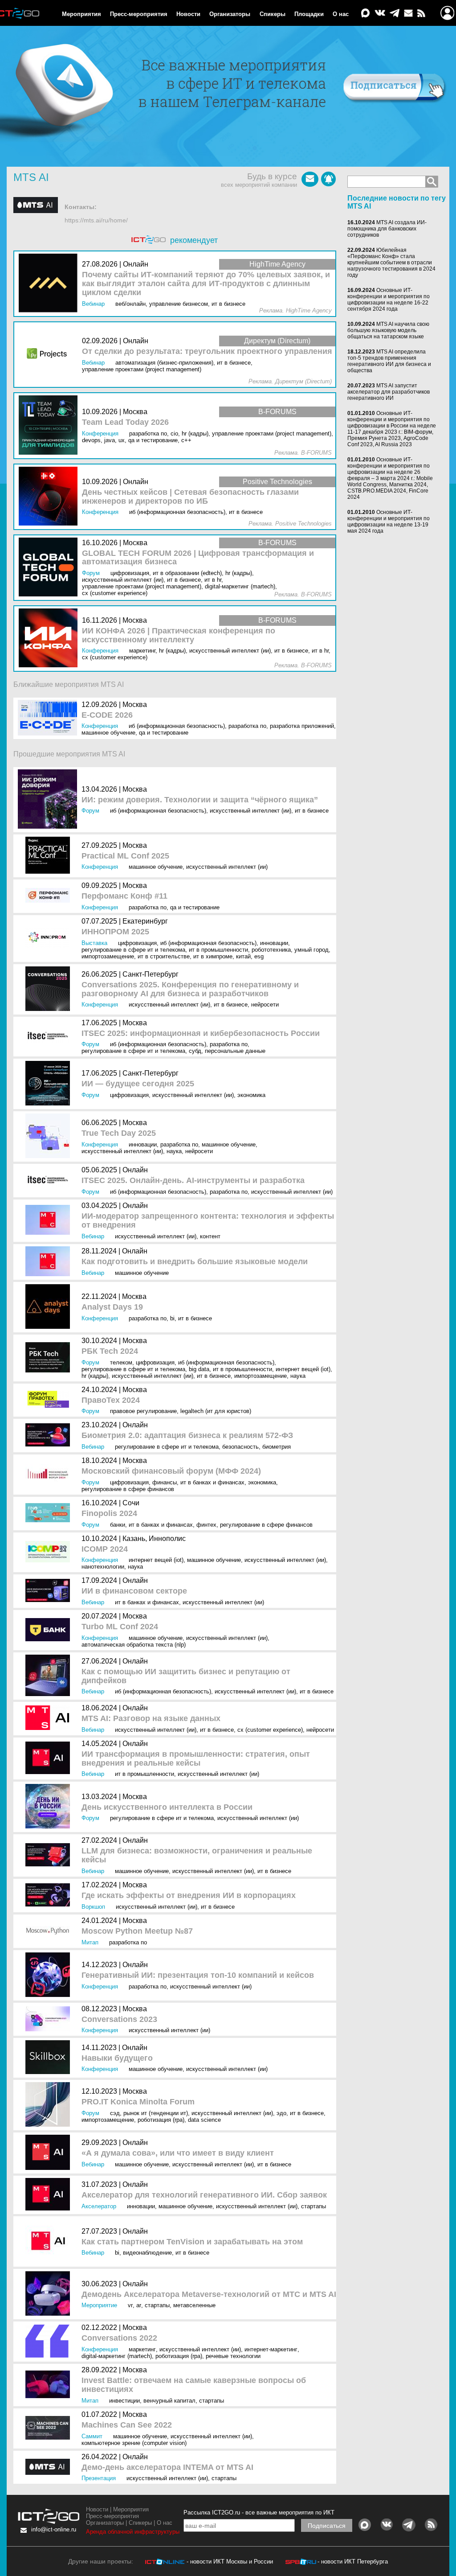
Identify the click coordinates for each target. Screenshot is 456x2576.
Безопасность (240, 1447)
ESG (259, 956)
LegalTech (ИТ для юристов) (216, 1411)
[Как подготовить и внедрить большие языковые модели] (50, 1262)
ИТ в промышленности (218, 950)
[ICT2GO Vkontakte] (380, 14)
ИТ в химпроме (213, 956)
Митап (90, 1942)
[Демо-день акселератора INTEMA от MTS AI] (50, 2467)
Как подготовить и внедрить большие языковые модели (195, 1262)
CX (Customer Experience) (270, 1730)
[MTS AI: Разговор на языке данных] (50, 1719)
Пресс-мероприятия (139, 14)
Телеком (121, 1362)
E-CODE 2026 (107, 715)
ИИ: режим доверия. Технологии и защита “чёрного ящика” (200, 800)
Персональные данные (235, 1051)
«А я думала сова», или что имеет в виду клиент (178, 2153)
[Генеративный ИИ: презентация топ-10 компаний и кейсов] (50, 1975)
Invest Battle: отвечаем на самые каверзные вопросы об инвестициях (194, 2385)
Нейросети (265, 1005)
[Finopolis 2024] (50, 1514)
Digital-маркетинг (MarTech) (117, 2356)
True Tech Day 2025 (119, 1133)
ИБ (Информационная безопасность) (177, 726)
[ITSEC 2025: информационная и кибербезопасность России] (50, 1037)
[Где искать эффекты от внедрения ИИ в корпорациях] (50, 1896)
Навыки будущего (117, 2058)
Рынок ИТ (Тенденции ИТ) (156, 2113)
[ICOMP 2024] (50, 1553)
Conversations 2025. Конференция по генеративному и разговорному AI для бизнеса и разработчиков (190, 989)
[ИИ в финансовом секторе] (50, 1591)
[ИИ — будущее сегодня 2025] (50, 1084)
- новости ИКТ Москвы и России (230, 2562)
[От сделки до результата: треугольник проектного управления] (50, 355)
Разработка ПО (247, 726)
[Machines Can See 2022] (50, 2428)
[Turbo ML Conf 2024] (50, 1630)
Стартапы (313, 2206)
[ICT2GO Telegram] (395, 14)
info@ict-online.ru (54, 2529)
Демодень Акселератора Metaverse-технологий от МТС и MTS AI (209, 2295)
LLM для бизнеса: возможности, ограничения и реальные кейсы (197, 1855)
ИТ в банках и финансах (212, 1482)
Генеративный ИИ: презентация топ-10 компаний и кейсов (198, 1975)
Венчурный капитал (169, 2401)
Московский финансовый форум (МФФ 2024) (171, 1471)
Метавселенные (194, 2305)
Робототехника (271, 950)
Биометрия (277, 1447)
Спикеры (273, 14)
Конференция (100, 726)
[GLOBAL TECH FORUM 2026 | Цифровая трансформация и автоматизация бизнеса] (50, 568)
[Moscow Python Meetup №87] (50, 1931)
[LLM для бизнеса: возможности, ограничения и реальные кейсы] (50, 1855)
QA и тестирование (164, 733)
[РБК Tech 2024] (50, 1358)
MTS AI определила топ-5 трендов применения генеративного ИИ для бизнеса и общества (389, 361)
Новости (188, 14)
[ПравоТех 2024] (50, 1400)
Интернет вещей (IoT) (303, 1369)
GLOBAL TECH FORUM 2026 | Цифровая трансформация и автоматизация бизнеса (198, 558)
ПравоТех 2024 (111, 1400)
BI (172, 1318)
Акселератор (99, 2206)
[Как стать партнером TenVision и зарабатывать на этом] (50, 2241)
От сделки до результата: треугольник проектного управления (207, 351)
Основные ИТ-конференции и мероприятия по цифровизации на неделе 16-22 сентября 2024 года (389, 300)
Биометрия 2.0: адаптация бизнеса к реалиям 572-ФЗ (187, 1436)
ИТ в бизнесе (312, 811)
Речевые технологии (233, 2356)
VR (130, 2305)
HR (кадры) (95, 1376)
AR (139, 2305)
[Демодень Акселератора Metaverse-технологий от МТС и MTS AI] (50, 2294)
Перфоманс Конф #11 (124, 896)
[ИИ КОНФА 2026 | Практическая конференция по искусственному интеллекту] (50, 639)
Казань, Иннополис (154, 1539)
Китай (243, 956)
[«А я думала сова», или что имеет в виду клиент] (50, 2153)
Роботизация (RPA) (161, 2120)
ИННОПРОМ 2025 (115, 932)
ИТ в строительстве (164, 956)
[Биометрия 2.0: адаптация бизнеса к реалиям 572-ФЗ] (50, 1436)
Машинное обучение (108, 733)
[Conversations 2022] (50, 2342)
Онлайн (135, 1170)
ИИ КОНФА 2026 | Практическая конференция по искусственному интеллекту (179, 635)
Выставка (94, 943)
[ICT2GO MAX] (366, 14)
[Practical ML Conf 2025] (50, 856)
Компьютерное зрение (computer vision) (134, 2443)
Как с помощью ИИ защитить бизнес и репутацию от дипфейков (186, 1676)
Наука (174, 1151)
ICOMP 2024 (105, 1549)
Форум (90, 811)
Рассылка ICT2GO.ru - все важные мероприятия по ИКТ (259, 2512)
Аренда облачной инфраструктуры (133, 2532)
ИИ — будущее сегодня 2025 (138, 1084)
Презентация (99, 2478)
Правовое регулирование (143, 1411)
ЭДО (281, 2113)
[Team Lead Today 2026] (50, 425)
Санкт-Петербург (151, 974)
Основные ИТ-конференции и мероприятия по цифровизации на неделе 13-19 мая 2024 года (389, 522)
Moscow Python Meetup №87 (137, 1931)
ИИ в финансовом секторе (134, 1591)
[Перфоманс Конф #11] (50, 896)
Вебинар (93, 1236)
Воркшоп (93, 1907)
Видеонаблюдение (147, 2253)
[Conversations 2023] (50, 2019)
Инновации (274, 943)
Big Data (199, 1369)
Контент (210, 1236)
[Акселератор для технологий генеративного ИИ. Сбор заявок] (50, 2195)
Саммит (92, 2436)
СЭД (115, 2113)
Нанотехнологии (103, 1567)
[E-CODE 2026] (50, 718)
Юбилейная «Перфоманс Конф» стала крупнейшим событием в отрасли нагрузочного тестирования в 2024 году (391, 263)
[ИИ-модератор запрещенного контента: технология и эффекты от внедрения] (50, 1221)
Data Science (204, 2120)
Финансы (165, 1482)
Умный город (311, 950)
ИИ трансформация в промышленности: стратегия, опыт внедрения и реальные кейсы (196, 1759)
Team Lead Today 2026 (125, 422)
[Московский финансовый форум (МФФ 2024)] (50, 1475)
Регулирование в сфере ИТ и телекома (133, 950)
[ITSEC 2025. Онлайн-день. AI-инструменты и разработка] (50, 1181)
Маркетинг (142, 2349)
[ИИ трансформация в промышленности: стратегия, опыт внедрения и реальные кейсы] (50, 1759)
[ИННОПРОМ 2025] (50, 939)
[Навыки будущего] (50, 2058)
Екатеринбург (145, 921)
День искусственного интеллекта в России (167, 1807)
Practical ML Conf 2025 (125, 856)
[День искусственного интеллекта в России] (50, 1807)
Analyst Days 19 (112, 1307)
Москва (135, 705)
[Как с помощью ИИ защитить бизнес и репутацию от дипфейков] (50, 1676)
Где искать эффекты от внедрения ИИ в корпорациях (189, 1896)
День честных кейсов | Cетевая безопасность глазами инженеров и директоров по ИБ (190, 497)
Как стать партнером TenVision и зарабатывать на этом (192, 2242)
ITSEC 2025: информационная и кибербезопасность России (201, 1033)
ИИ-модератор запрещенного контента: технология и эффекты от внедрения (208, 1221)
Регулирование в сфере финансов (128, 1489)
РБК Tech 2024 (110, 1351)
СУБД (195, 1051)
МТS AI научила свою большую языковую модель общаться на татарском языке (388, 330)
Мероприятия (81, 14)
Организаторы (230, 14)
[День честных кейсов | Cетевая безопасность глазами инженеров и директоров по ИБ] (50, 497)
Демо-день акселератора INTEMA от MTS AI (167, 2467)
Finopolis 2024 (109, 1514)
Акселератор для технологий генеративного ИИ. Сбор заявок (204, 2195)
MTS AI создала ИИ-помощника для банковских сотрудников (387, 229)
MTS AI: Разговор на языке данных (151, 1719)
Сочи (131, 1503)
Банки (118, 1525)
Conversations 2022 (119, 2338)
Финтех (206, 1525)
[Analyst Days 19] (50, 1307)
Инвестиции (124, 2401)
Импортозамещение (108, 956)
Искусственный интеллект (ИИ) (250, 811)
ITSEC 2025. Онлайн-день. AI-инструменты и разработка (193, 1181)
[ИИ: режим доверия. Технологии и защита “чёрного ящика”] (50, 800)
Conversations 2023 (119, 2019)
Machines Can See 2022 (127, 2425)
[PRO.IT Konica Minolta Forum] (50, 2105)
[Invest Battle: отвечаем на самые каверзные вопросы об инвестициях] (50, 2385)
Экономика (251, 1095)
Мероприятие (99, 2305)
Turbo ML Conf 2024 (120, 1627)
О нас (341, 14)
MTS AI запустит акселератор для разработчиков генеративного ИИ (389, 392)
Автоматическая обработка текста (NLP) (134, 1645)
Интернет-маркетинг (271, 2349)
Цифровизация (137, 943)
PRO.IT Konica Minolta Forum (138, 2102)
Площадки (309, 14)
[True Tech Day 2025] (50, 1136)
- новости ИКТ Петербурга (353, 2562)
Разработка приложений (302, 726)
